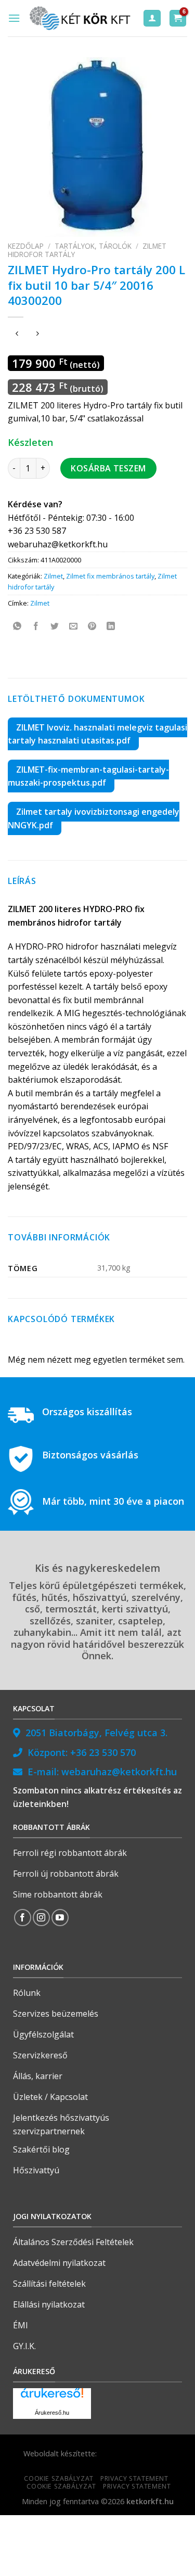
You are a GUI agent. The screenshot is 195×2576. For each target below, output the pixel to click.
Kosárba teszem (108, 468)
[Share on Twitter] (55, 626)
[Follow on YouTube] (60, 1918)
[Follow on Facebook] (23, 1918)
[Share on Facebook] (36, 626)
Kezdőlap (26, 246)
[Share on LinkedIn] (111, 626)
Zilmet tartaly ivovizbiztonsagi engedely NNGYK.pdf (94, 818)
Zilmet (53, 576)
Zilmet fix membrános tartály (110, 576)
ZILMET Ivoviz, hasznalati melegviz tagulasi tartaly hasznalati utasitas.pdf (97, 734)
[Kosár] (178, 18)
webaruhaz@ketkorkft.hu (119, 1772)
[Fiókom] (152, 18)
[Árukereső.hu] (52, 2397)
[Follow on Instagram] (41, 1918)
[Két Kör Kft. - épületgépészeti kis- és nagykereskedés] (81, 18)
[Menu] (14, 18)
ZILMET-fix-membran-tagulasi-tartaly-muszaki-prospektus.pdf (88, 776)
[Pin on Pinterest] (92, 626)
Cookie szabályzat (58, 2478)
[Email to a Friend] (74, 626)
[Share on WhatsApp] (17, 626)
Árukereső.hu (52, 2413)
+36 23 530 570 (103, 1752)
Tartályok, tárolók (93, 246)
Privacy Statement (134, 2478)
